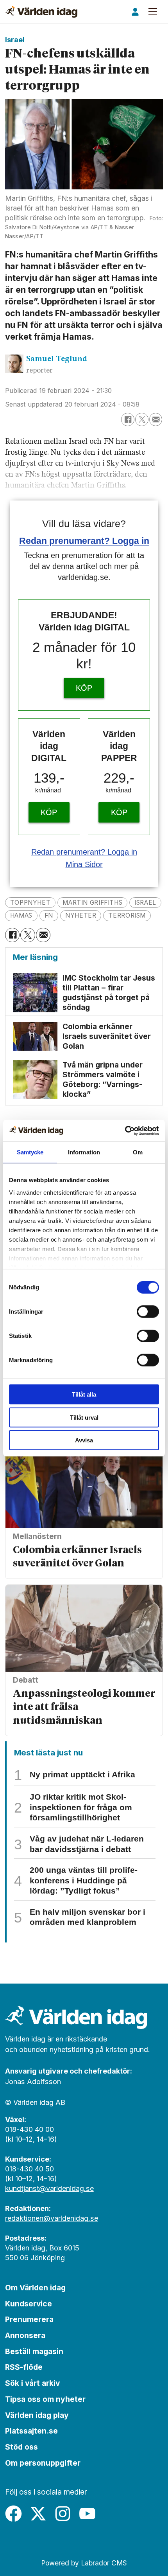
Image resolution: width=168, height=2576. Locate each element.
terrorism (127, 915)
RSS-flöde (24, 2367)
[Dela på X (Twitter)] (142, 419)
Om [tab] (138, 1152)
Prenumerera (29, 2319)
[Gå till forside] (41, 12)
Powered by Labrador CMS (84, 2563)
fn (49, 915)
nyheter (81, 915)
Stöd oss (21, 2447)
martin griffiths (92, 903)
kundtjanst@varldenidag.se (49, 2188)
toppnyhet (30, 903)
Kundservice (29, 2304)
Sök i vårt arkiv (32, 2383)
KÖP (84, 688)
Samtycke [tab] (30, 1152)
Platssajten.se (31, 2431)
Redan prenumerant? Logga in (84, 541)
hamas (21, 915)
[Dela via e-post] (156, 419)
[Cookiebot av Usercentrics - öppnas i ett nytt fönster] (125, 1130)
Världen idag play (37, 2415)
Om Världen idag (35, 2288)
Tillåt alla (84, 1394)
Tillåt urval (84, 1417)
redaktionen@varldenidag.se (52, 2218)
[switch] (148, 1312)
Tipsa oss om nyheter (45, 2399)
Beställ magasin (34, 2351)
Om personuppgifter (43, 2463)
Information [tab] (84, 1152)
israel (145, 903)
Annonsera (25, 2335)
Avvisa (84, 1440)
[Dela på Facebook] (128, 419)
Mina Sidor (84, 864)
